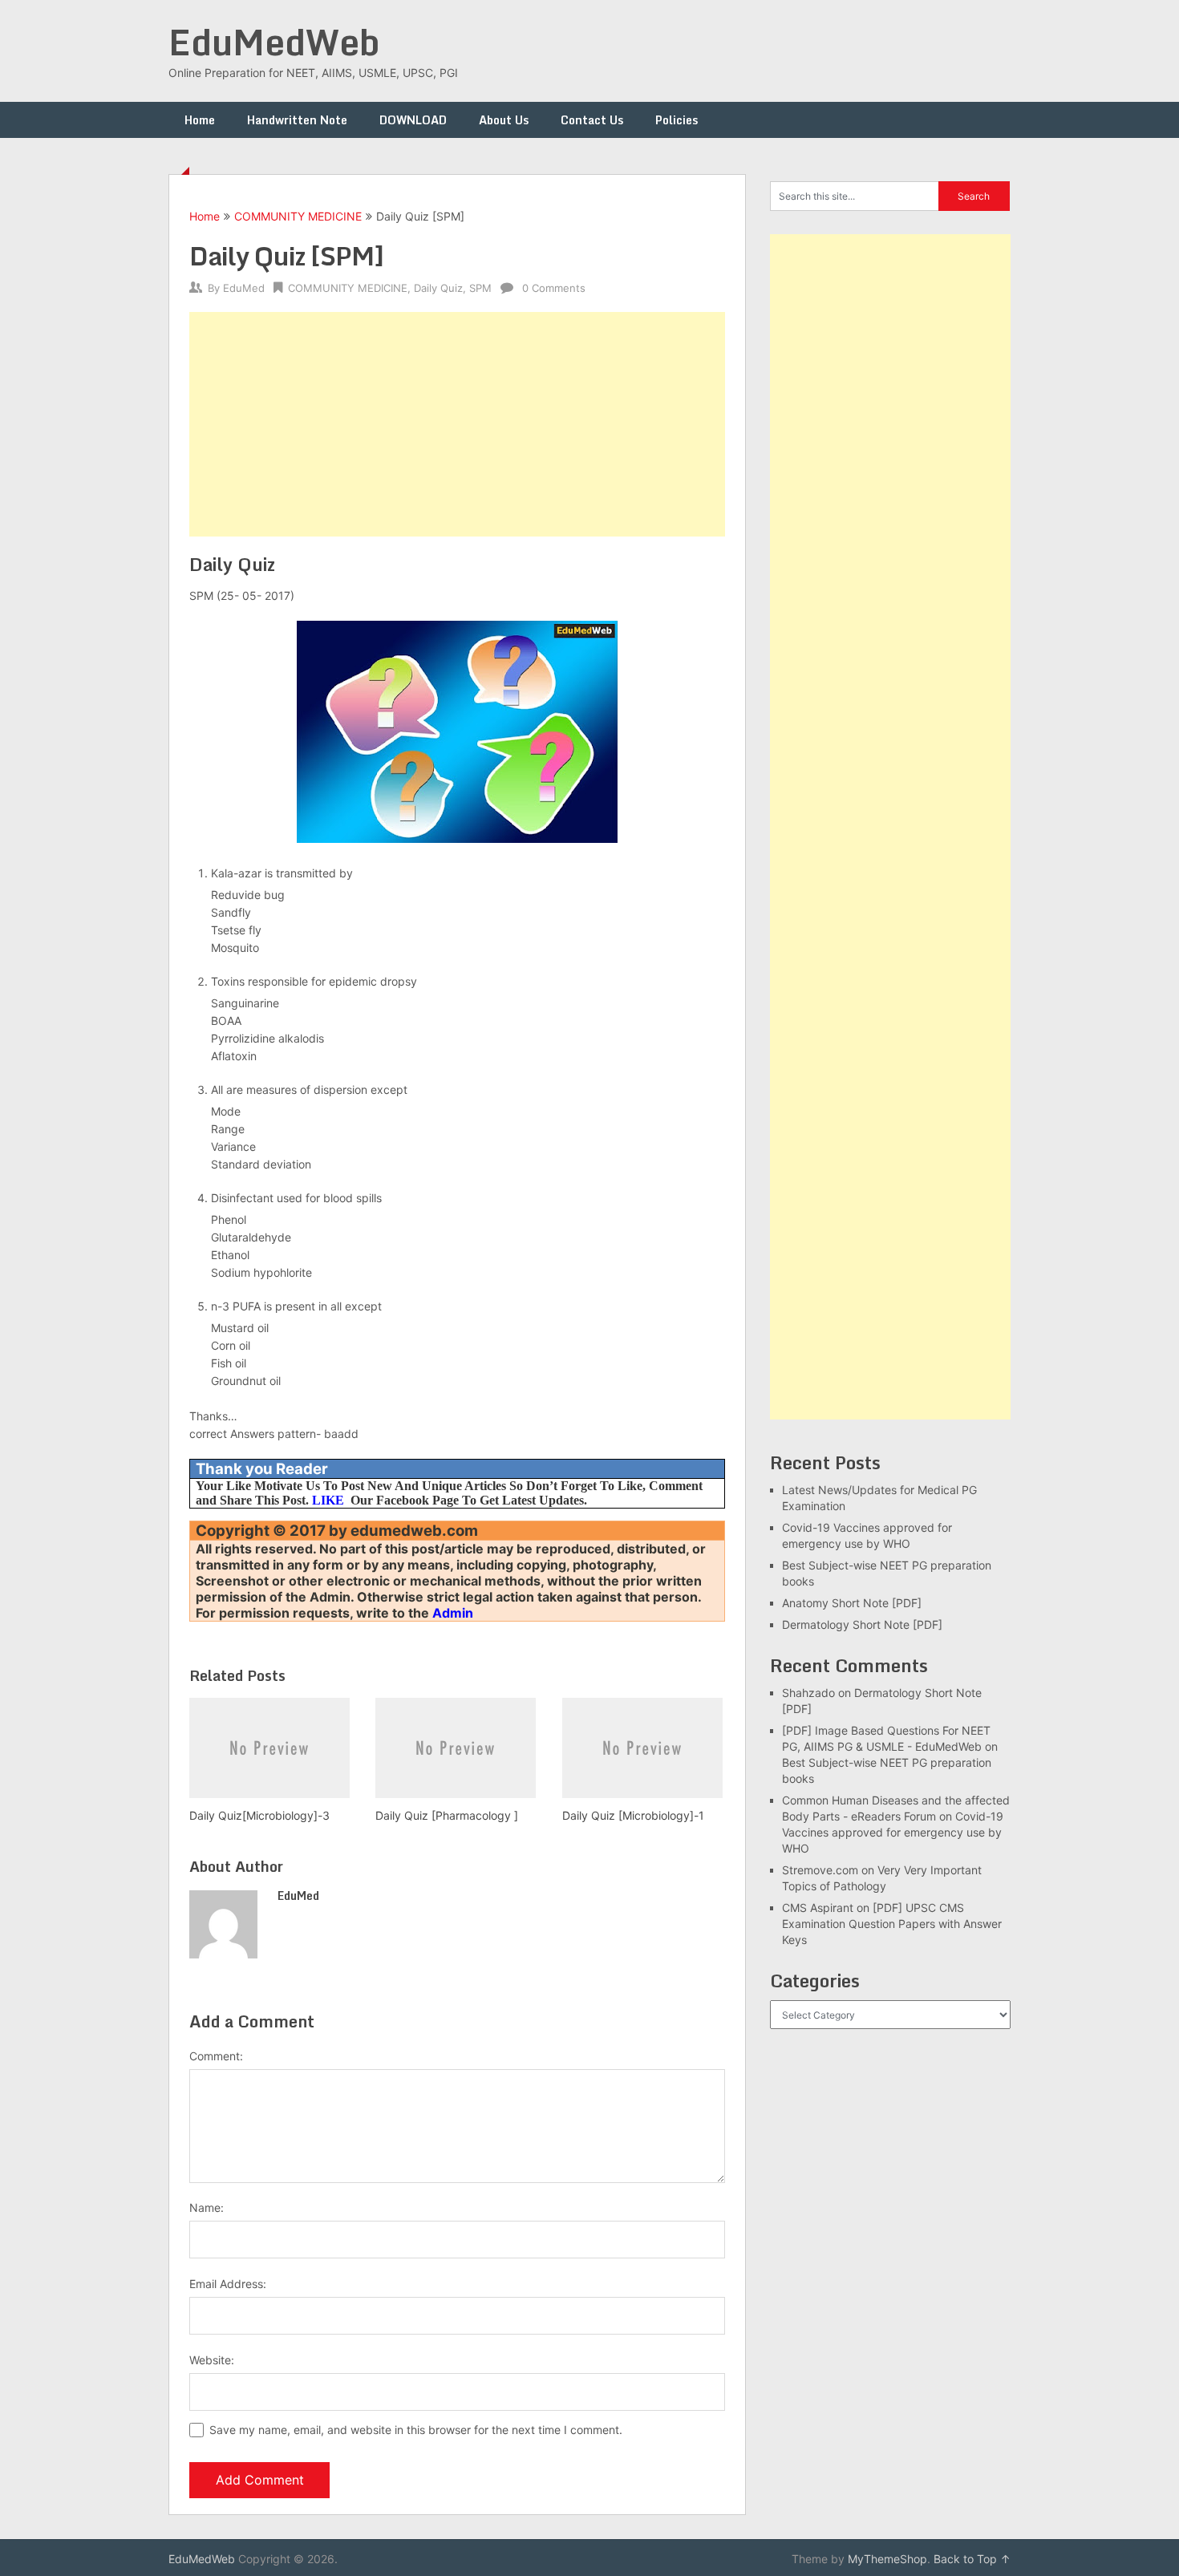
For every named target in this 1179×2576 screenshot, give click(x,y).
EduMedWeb (274, 42)
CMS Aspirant (818, 1908)
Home (200, 120)
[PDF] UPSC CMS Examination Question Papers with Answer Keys (892, 1924)
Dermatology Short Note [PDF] (862, 1624)
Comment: (216, 2056)
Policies (677, 120)
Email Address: (228, 2284)
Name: (207, 2207)
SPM (480, 288)
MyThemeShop (887, 2559)
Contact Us (592, 120)
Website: (212, 2360)
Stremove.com (820, 1870)
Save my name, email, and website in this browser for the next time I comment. (416, 2430)
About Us (504, 120)
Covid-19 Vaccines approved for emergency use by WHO (893, 1832)
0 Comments (554, 288)
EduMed (244, 288)
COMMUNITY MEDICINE (298, 216)
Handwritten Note (297, 120)
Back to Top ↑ (972, 2559)
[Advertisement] (457, 424)
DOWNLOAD (413, 120)
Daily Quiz (438, 288)
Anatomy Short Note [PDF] (852, 1603)
